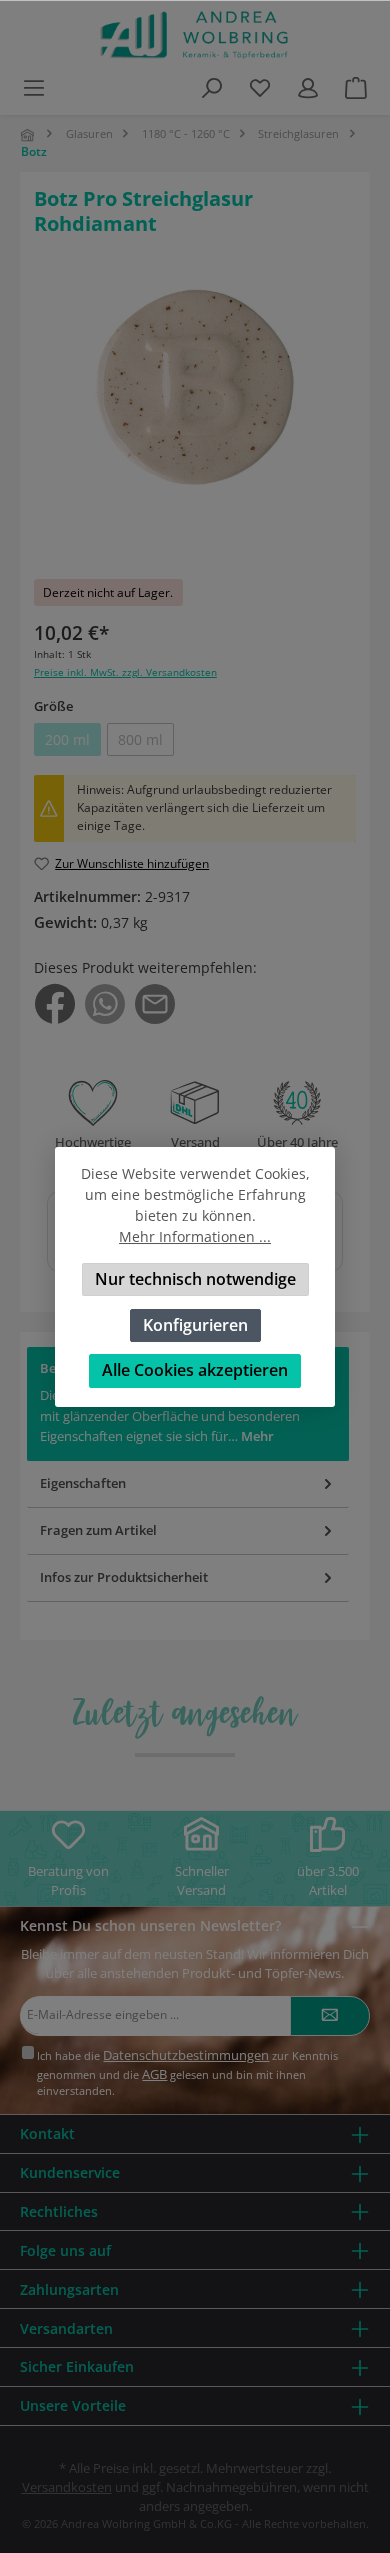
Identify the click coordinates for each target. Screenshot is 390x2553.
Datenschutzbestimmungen (186, 2055)
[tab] (187, 1579)
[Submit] (330, 2016)
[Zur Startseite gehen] (195, 34)
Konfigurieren (195, 1324)
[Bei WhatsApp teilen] (105, 1002)
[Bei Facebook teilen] (55, 1002)
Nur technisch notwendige (195, 1279)
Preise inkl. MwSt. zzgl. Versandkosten (125, 672)
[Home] (29, 135)
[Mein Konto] (308, 87)
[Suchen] (212, 87)
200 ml (73, 743)
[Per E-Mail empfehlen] (155, 1002)
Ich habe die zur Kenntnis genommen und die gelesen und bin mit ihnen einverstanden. (187, 2072)
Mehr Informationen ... (195, 1236)
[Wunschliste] (260, 87)
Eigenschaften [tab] (83, 1483)
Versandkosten (67, 2487)
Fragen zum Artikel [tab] (98, 1530)
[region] (195, 417)
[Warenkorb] (356, 87)
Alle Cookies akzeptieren (195, 1370)
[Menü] (34, 87)
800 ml (146, 743)
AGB (154, 2074)
